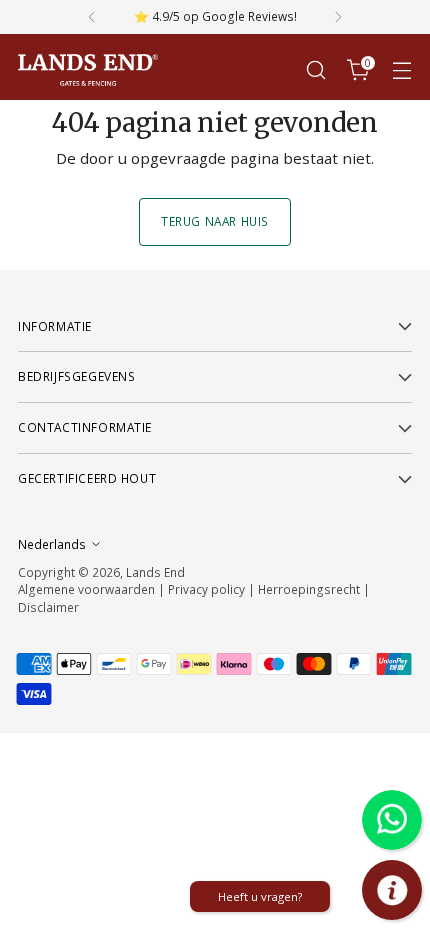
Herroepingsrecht (310, 589)
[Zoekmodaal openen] (315, 70)
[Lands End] (88, 70)
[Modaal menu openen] (401, 70)
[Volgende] (338, 17)
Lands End (155, 572)
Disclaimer (48, 607)
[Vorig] (92, 17)
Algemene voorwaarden (86, 589)
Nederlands (52, 544)
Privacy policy (206, 589)
